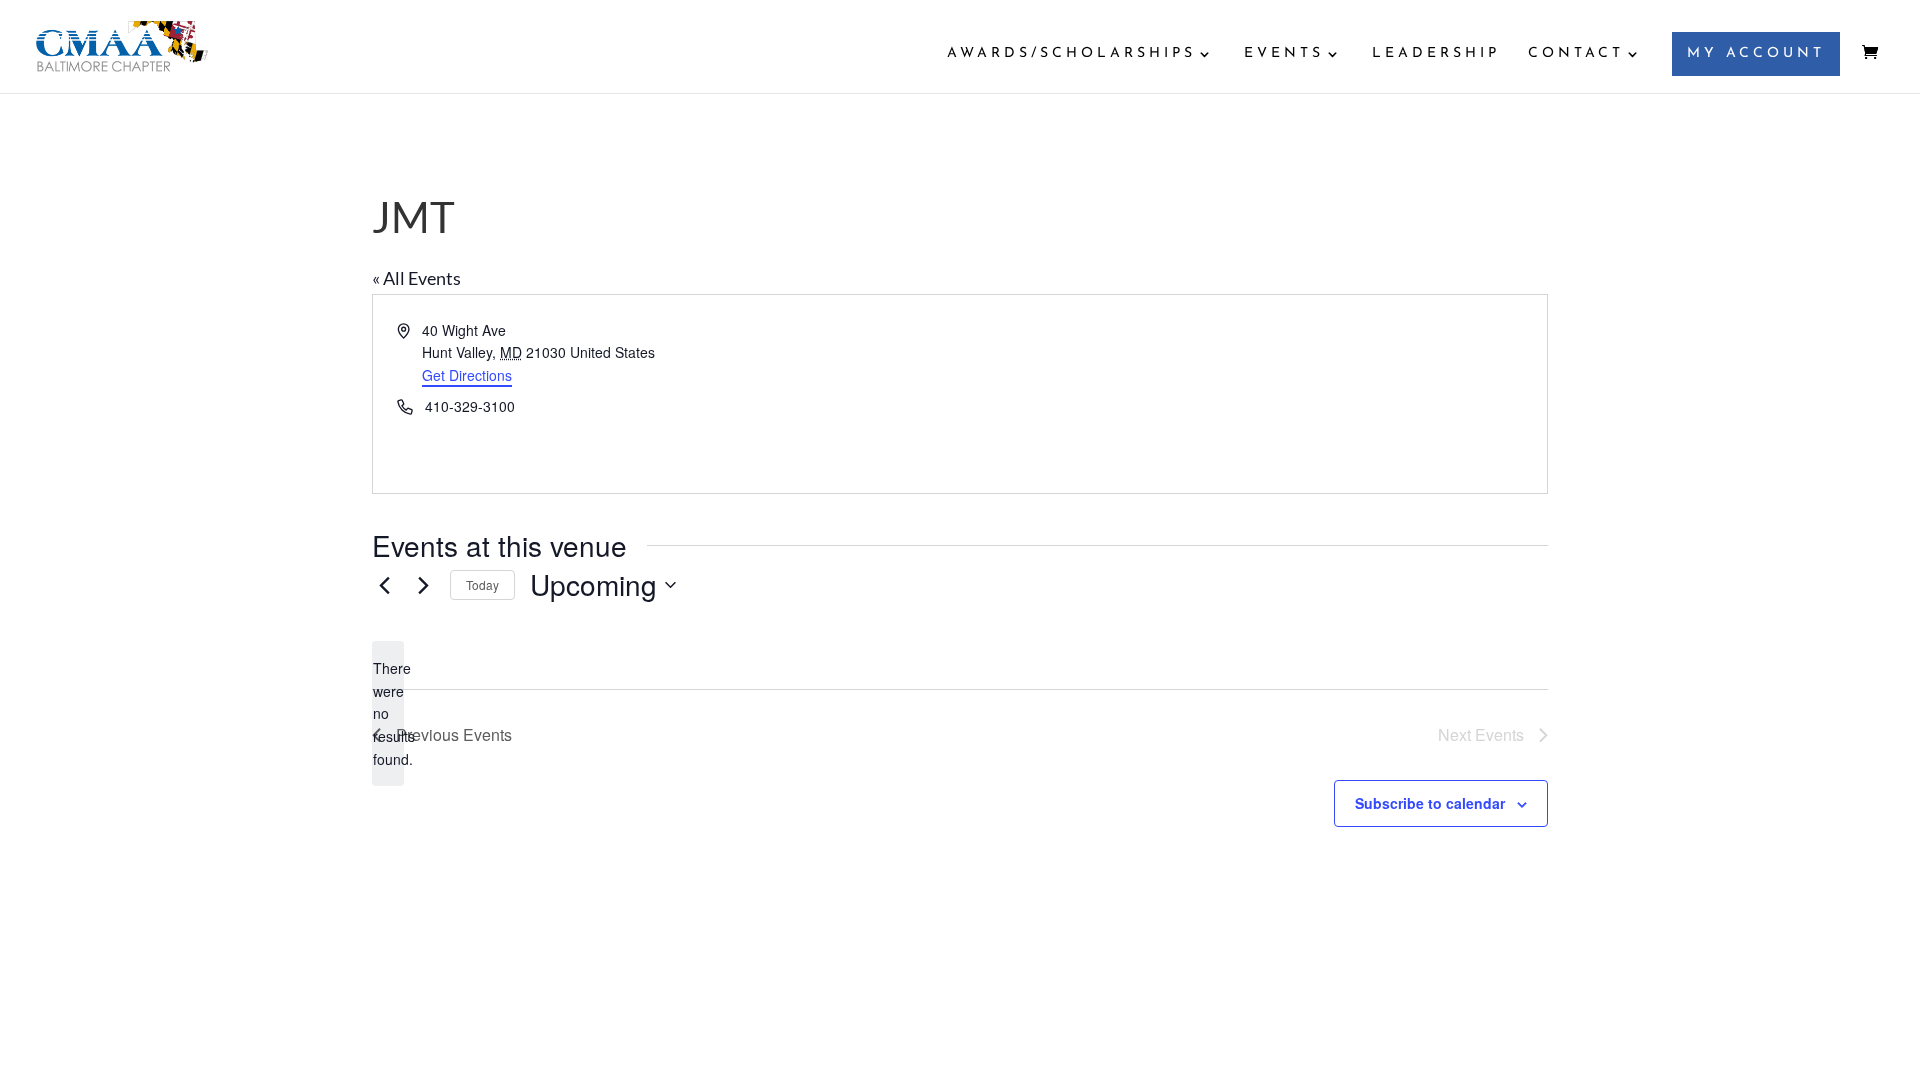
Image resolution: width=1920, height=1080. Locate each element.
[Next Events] (423, 585)
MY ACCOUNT (1756, 53)
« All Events (416, 278)
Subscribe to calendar (1430, 803)
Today (482, 584)
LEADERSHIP (1436, 54)
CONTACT (1576, 54)
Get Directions (467, 375)
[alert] (388, 713)
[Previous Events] (384, 585)
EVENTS (1284, 54)
